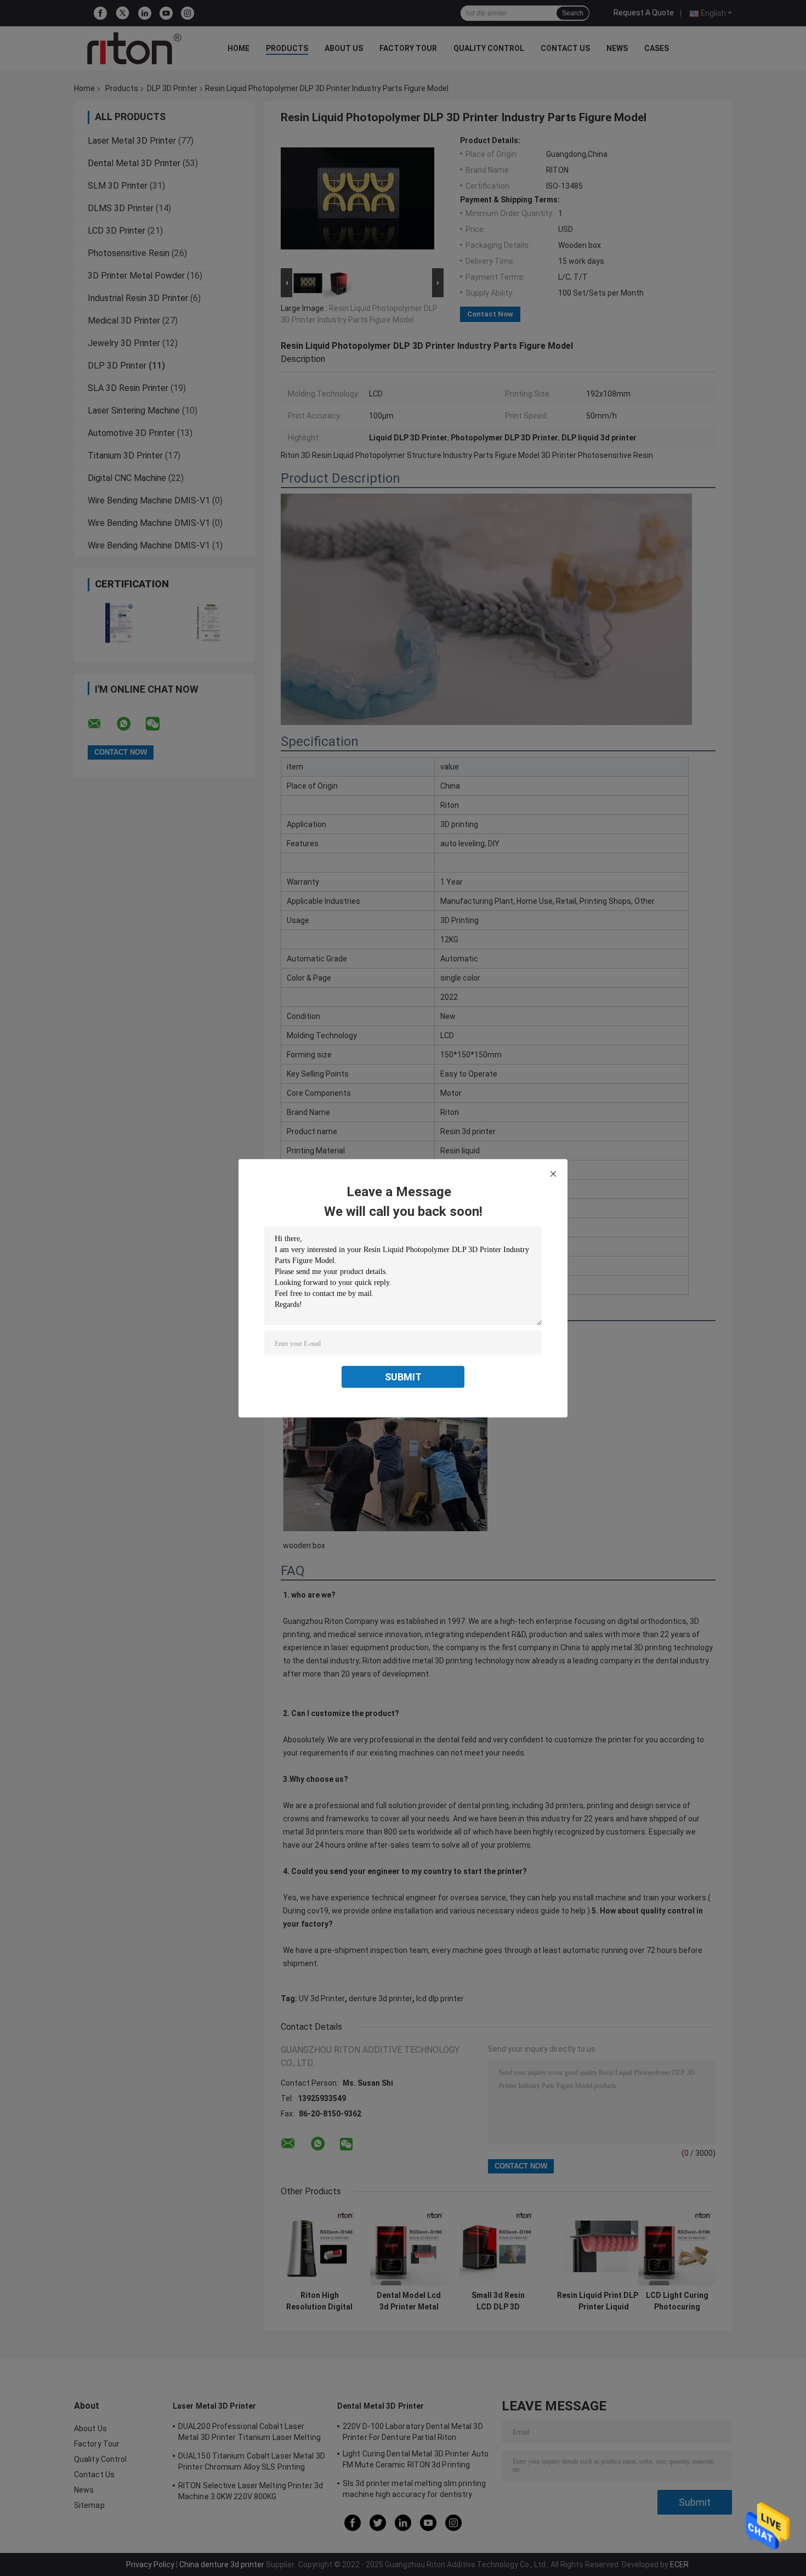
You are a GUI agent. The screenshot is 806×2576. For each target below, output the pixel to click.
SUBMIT (403, 1376)
